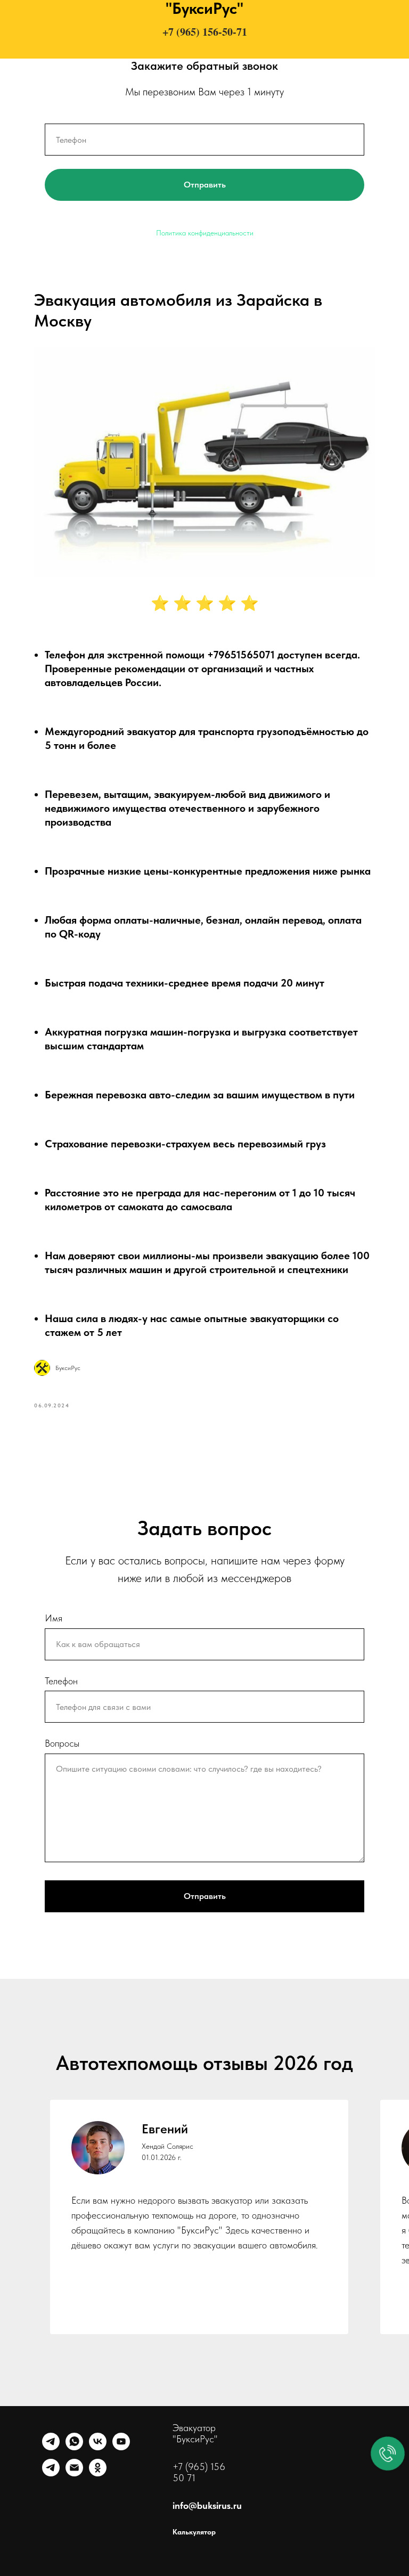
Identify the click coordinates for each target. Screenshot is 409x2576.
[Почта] (74, 2473)
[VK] (98, 2447)
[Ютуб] (121, 2447)
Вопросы (62, 1743)
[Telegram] (51, 2447)
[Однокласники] (98, 2473)
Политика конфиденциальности (205, 233)
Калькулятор (194, 2532)
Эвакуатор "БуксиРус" (195, 2433)
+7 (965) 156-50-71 (205, 32)
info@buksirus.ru (207, 2505)
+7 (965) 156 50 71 (199, 2472)
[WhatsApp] (74, 2447)
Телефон (61, 1681)
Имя (54, 1618)
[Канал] (51, 2473)
